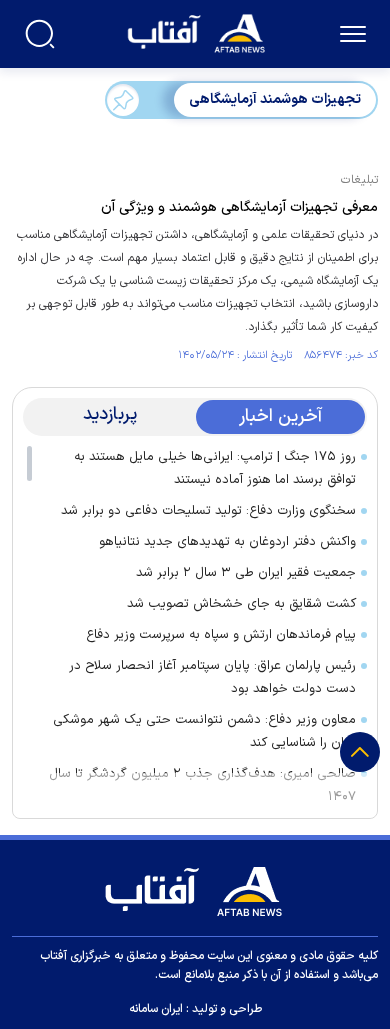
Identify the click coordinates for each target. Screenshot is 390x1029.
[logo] (198, 31)
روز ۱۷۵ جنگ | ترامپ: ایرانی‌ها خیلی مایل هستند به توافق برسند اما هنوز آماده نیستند (215, 468)
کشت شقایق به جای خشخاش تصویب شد (241, 604)
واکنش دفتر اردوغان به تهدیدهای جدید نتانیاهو (227, 542)
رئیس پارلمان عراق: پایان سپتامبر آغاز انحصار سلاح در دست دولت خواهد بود (212, 677)
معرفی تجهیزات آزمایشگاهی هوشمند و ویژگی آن (239, 207)
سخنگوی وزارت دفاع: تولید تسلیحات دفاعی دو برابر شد (208, 511)
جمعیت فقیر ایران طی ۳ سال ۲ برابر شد (246, 573)
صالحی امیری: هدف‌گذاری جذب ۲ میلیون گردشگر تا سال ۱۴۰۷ (202, 785)
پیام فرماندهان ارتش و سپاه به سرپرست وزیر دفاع (221, 635)
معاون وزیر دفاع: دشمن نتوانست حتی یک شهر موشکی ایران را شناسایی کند (204, 731)
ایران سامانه (156, 1009)
